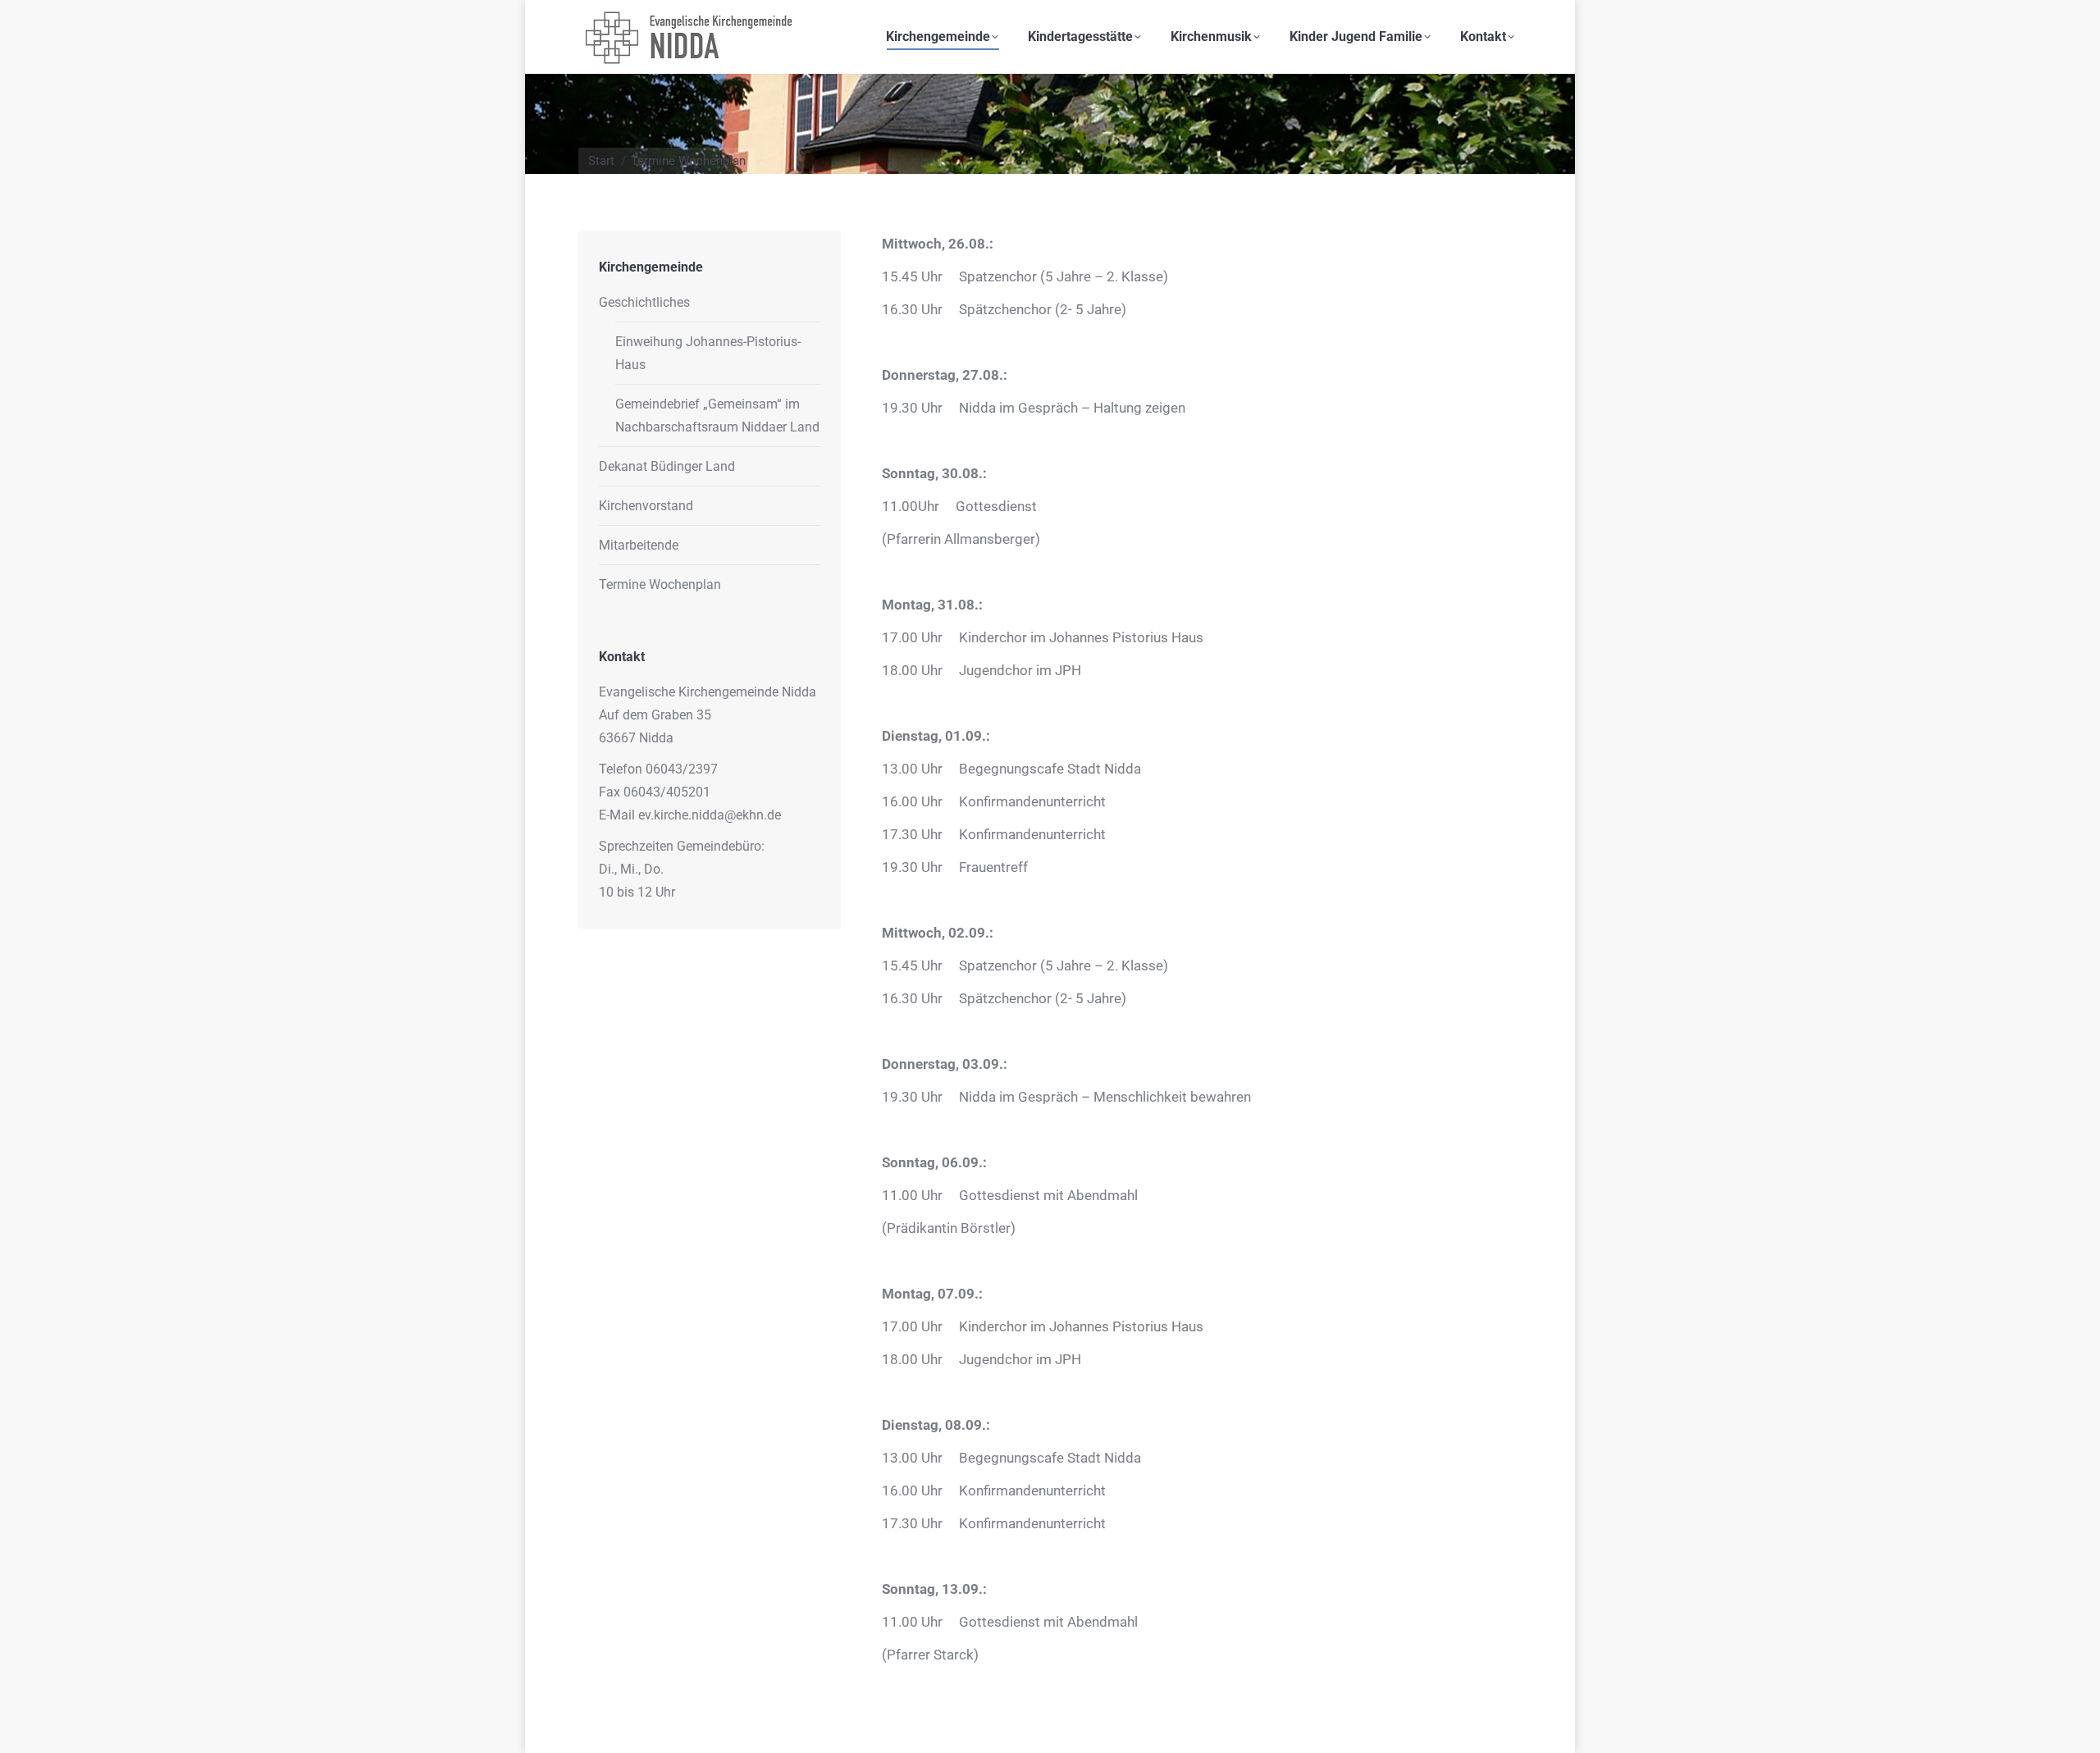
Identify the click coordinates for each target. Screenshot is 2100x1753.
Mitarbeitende (639, 545)
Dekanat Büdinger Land (667, 466)
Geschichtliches (644, 302)
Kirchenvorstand (646, 506)
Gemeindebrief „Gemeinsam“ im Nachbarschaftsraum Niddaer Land (717, 415)
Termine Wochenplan (660, 584)
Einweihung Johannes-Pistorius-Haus (708, 353)
